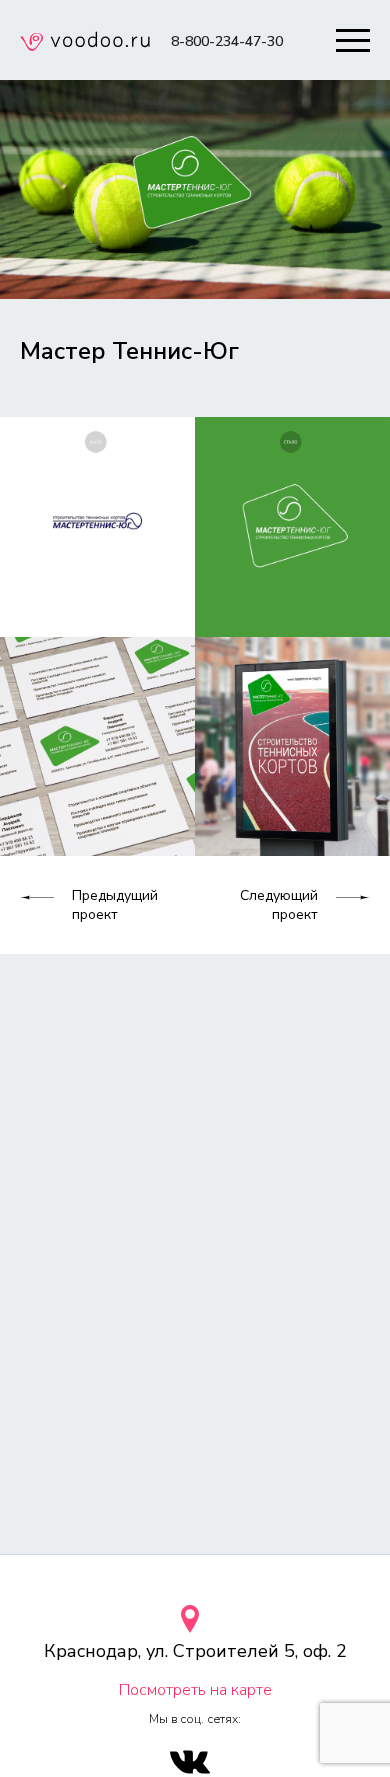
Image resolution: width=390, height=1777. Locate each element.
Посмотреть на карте (195, 1690)
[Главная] (85, 44)
